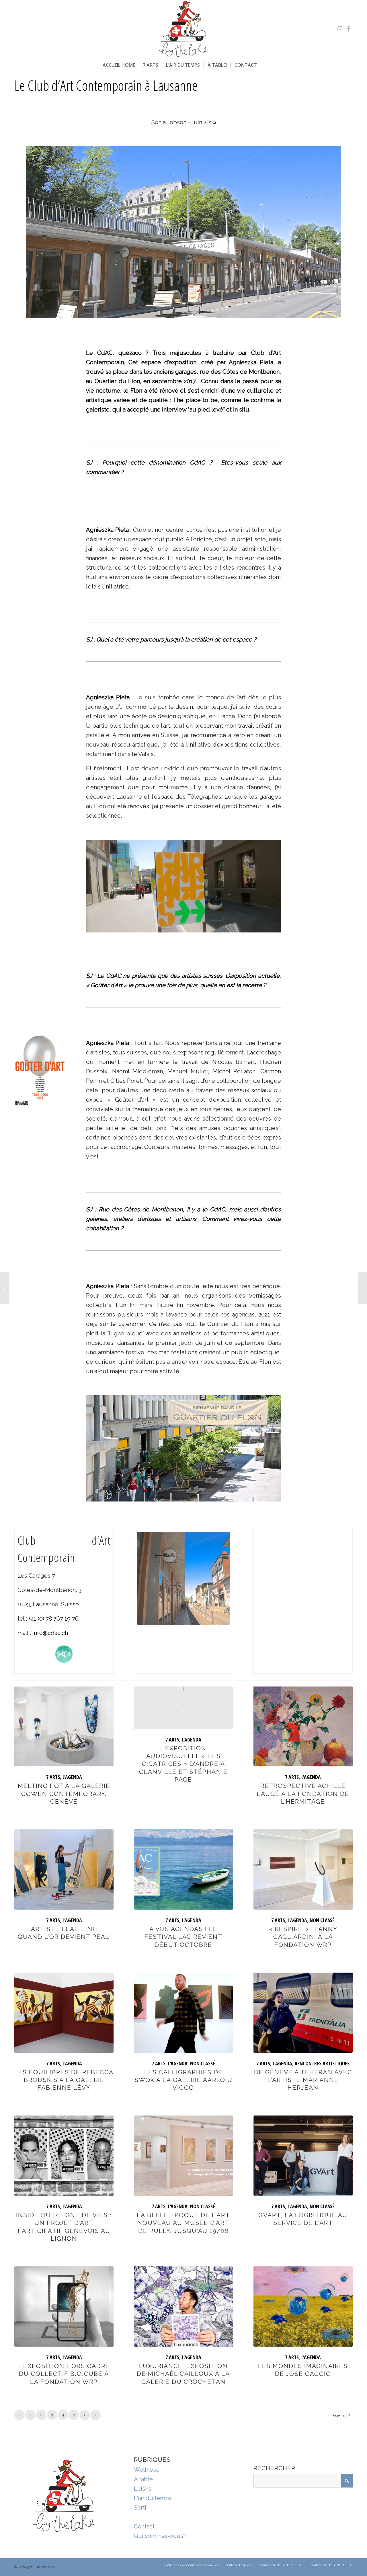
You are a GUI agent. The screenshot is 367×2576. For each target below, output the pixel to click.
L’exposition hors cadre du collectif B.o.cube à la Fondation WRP (64, 2374)
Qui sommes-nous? (160, 2536)
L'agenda (72, 1777)
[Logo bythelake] (183, 29)
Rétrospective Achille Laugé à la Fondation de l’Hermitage (303, 1794)
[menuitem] (119, 65)
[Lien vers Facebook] (348, 29)
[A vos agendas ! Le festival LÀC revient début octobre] (183, 1869)
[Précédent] (99, 886)
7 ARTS (53, 1777)
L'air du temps (153, 2498)
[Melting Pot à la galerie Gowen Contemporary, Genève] (64, 1727)
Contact (144, 2526)
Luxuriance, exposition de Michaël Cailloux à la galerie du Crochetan (183, 2374)
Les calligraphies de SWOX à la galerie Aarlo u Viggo (183, 2080)
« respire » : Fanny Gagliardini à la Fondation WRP (303, 1937)
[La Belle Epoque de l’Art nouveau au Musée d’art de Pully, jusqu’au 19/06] (183, 2156)
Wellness (146, 2470)
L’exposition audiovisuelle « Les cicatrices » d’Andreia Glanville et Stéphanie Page (183, 1764)
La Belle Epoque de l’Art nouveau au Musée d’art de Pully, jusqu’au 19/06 (183, 2223)
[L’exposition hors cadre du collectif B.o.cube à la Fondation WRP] (64, 2307)
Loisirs (143, 2489)
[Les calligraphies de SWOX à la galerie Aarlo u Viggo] (183, 2013)
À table (143, 2479)
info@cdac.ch (50, 1633)
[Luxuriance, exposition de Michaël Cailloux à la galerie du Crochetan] (183, 2307)
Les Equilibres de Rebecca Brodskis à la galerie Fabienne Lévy (64, 2080)
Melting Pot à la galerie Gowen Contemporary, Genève (64, 1794)
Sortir (141, 2508)
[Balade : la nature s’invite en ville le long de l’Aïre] (4, 1288)
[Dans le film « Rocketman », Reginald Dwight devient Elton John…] (363, 1288)
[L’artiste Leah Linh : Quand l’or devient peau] (64, 1869)
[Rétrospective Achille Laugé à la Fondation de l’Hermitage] (303, 1727)
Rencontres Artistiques (322, 2063)
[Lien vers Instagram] (340, 29)
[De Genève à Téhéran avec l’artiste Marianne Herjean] (303, 2013)
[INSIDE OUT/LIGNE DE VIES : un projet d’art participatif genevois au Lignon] (64, 2156)
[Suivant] (268, 886)
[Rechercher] (264, 65)
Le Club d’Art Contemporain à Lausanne (106, 85)
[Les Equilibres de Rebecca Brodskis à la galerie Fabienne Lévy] (64, 2013)
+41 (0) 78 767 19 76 (53, 1619)
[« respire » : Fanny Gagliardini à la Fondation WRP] (303, 1869)
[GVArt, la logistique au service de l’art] (303, 2156)
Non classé (322, 1920)
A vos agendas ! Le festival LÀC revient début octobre (183, 1937)
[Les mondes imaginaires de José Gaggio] (303, 2307)
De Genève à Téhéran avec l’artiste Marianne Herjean (303, 2080)
